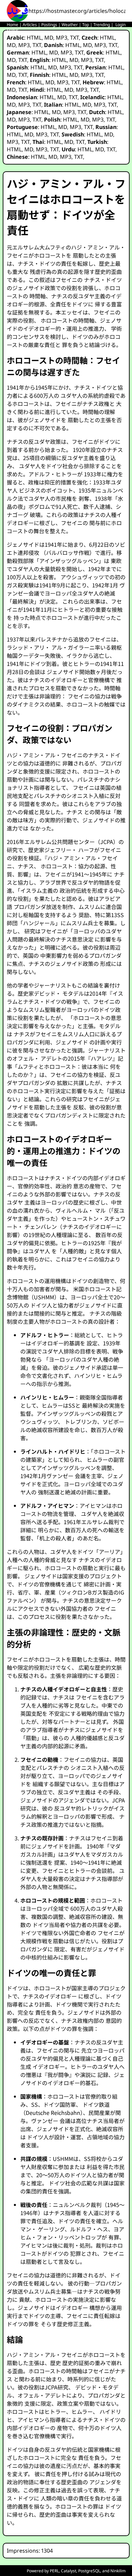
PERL (54, 2571)
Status (13, 30)
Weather (70, 25)
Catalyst (69, 2571)
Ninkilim (118, 2571)
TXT (74, 38)
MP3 (62, 38)
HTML (34, 38)
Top (86, 25)
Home (13, 25)
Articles (30, 25)
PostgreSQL (89, 2571)
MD (49, 38)
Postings (49, 25)
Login (120, 25)
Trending (102, 25)
